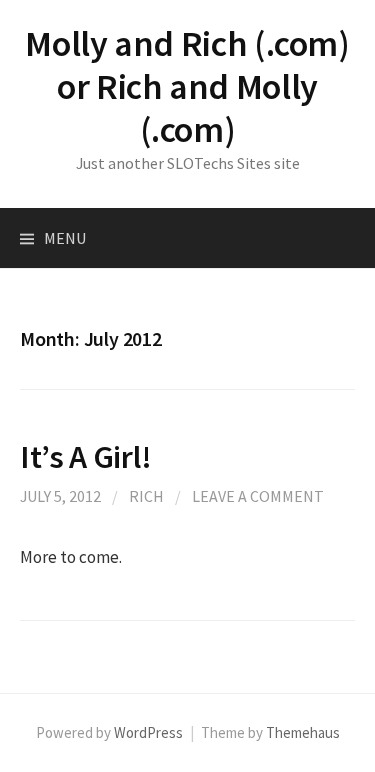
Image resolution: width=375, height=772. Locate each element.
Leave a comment (258, 496)
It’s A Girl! (86, 456)
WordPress (148, 732)
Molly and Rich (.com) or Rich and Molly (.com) (187, 86)
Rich (146, 496)
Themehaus (303, 732)
